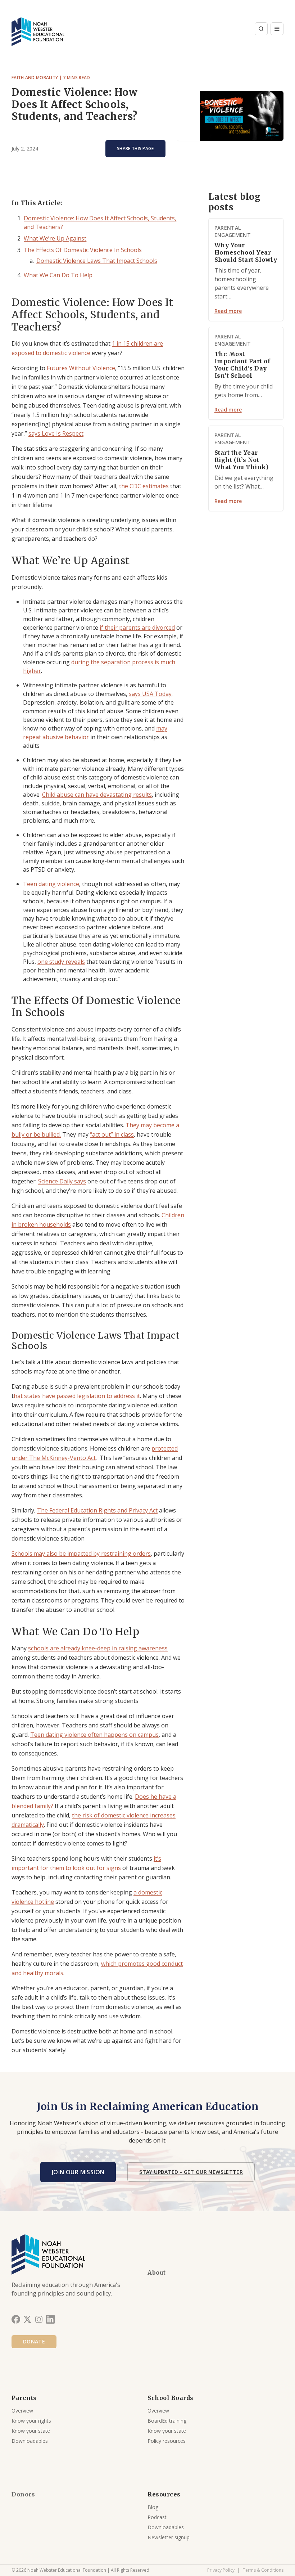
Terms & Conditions (263, 2570)
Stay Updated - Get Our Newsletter (191, 2172)
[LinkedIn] (50, 2319)
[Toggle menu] (277, 29)
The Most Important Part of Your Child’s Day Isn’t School (242, 365)
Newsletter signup (169, 2537)
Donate (34, 2341)
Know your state (31, 2431)
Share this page (135, 149)
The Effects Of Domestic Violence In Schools (83, 250)
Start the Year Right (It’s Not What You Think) (242, 460)
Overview (22, 2411)
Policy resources (167, 2441)
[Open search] (261, 29)
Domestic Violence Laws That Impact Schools (97, 261)
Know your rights (31, 2421)
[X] (27, 2319)
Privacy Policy (221, 2570)
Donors (23, 2494)
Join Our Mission (78, 2172)
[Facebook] (16, 2319)
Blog (153, 2507)
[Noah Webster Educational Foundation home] (39, 29)
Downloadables (30, 2441)
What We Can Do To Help (58, 275)
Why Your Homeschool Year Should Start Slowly (246, 252)
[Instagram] (39, 2319)
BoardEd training (167, 2421)
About (157, 2272)
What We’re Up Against (55, 238)
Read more (228, 311)
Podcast (157, 2517)
